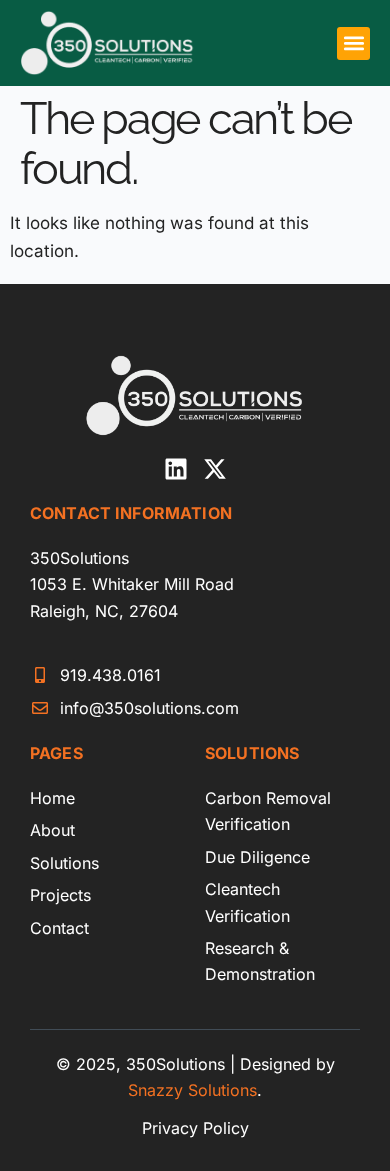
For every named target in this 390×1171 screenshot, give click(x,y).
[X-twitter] (215, 469)
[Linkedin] (176, 469)
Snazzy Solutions (192, 1090)
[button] (353, 43)
